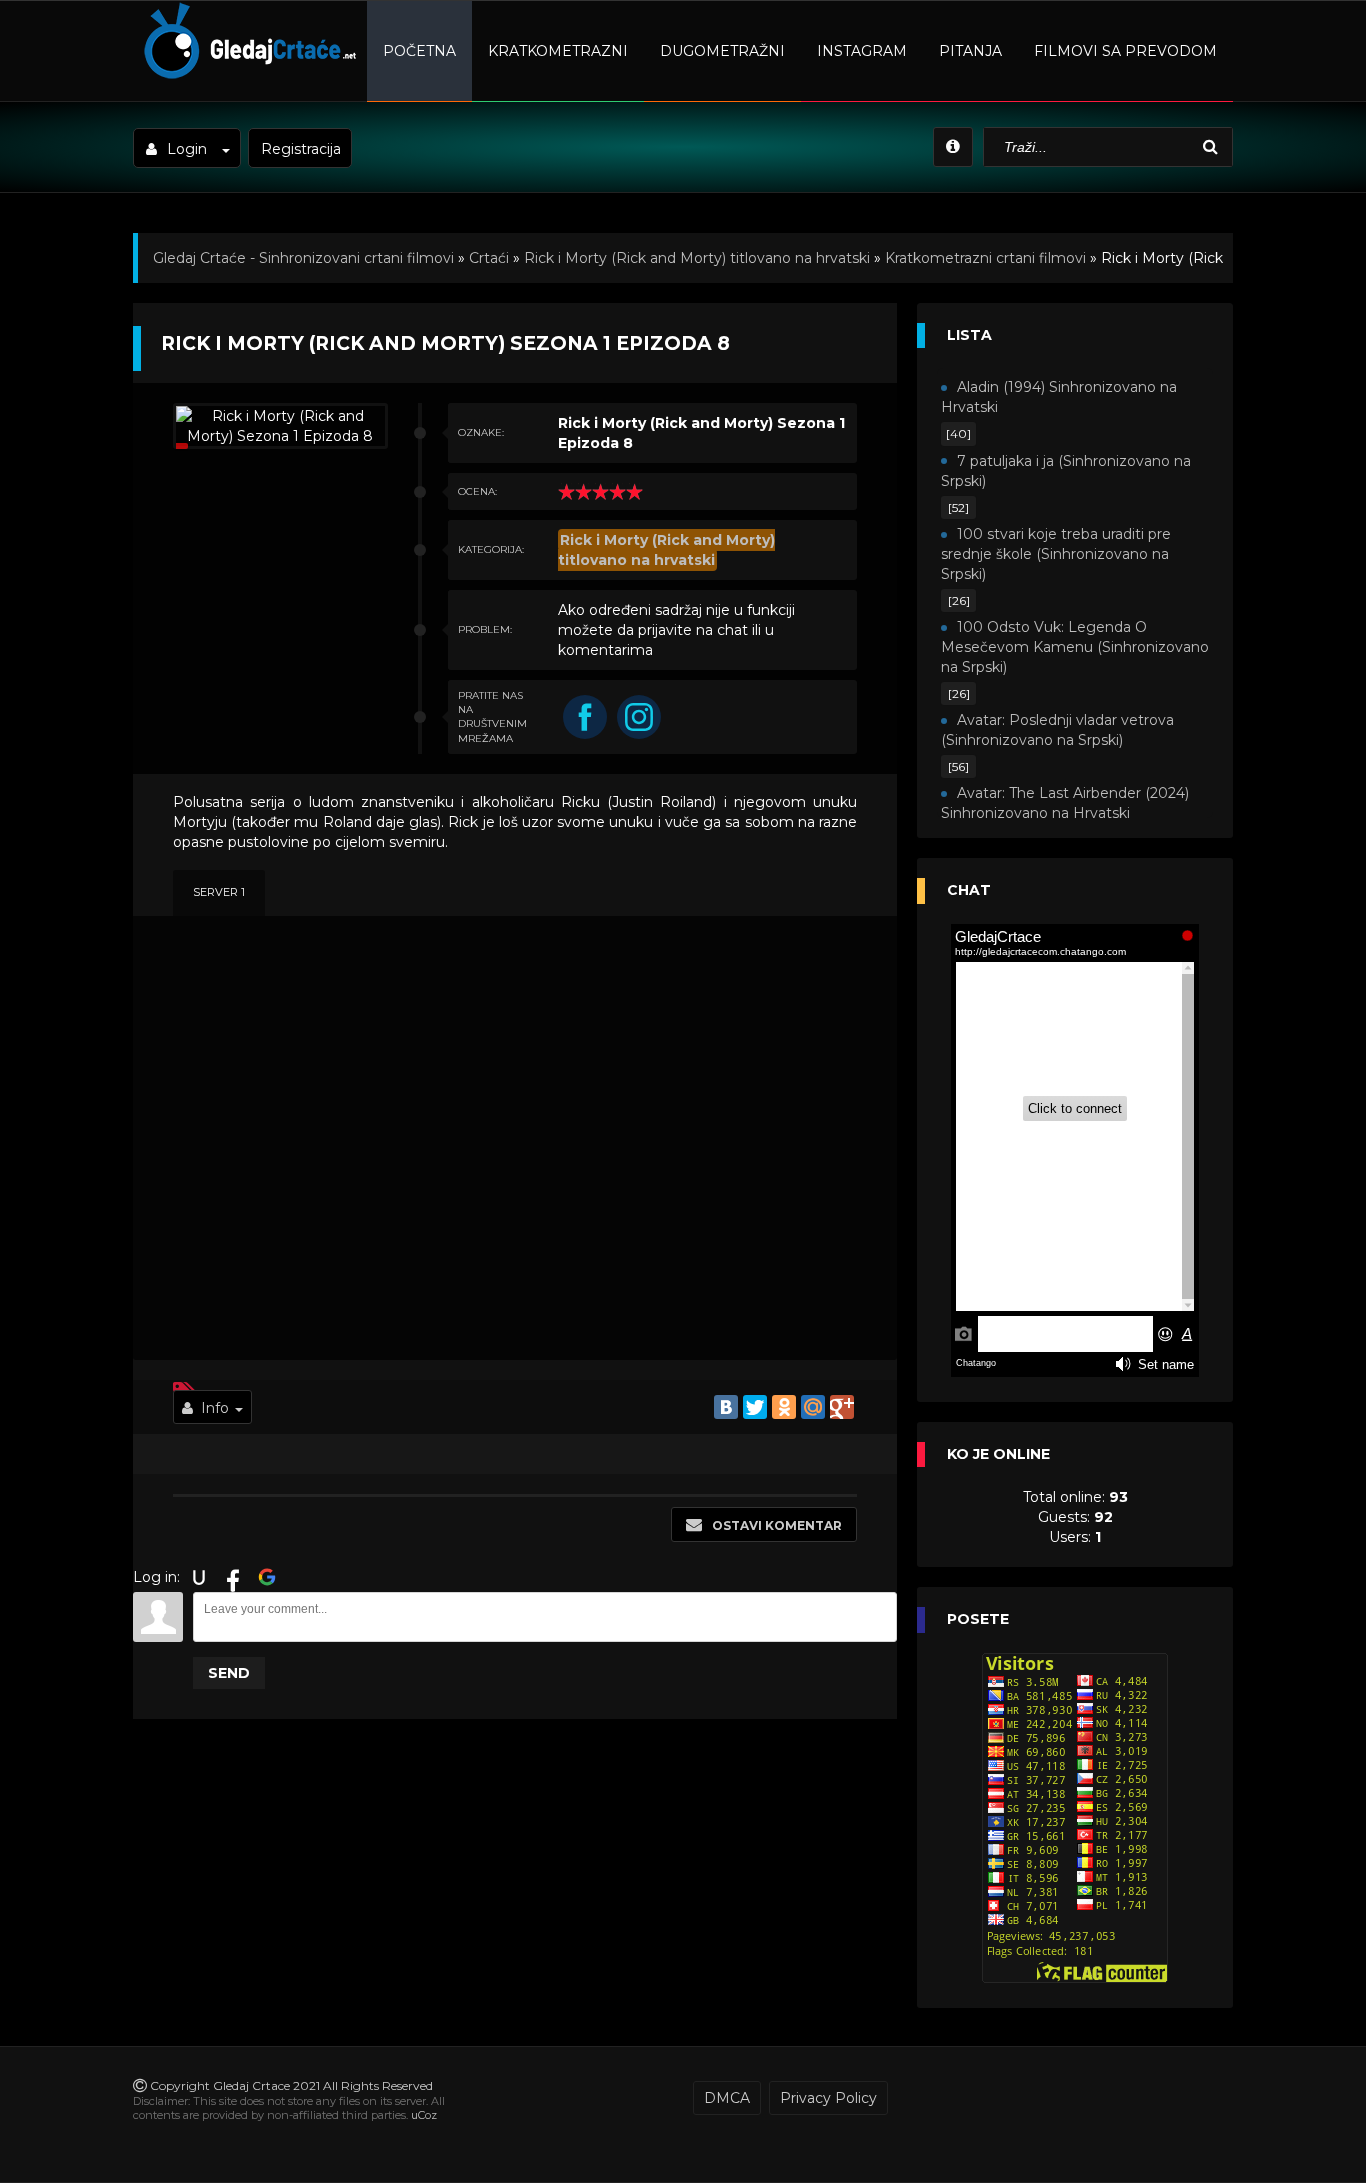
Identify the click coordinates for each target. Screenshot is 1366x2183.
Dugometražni (722, 51)
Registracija (301, 149)
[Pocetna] (247, 76)
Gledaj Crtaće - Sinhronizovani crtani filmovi (303, 258)
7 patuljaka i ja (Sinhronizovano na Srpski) (1066, 471)
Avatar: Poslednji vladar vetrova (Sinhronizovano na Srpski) (1057, 730)
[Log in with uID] (199, 1577)
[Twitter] (755, 1407)
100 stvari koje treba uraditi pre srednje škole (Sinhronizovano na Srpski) (1056, 554)
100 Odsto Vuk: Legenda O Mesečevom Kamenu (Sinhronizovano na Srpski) (1075, 647)
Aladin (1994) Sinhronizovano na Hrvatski (1059, 397)
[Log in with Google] (267, 1577)
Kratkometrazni (558, 51)
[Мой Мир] (813, 1407)
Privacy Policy (828, 2098)
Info (215, 1408)
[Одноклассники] (784, 1407)
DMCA (727, 2098)
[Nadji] (1213, 147)
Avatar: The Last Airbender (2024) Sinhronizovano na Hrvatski (1065, 803)
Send (229, 1673)
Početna (419, 51)
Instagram (862, 51)
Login (187, 149)
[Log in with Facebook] (233, 1577)
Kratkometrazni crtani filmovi (985, 258)
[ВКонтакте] (726, 1407)
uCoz (424, 2115)
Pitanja (970, 51)
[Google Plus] (842, 1407)
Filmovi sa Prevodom (1125, 51)
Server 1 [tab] (219, 892)
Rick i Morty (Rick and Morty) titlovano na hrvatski (697, 258)
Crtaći (489, 258)
